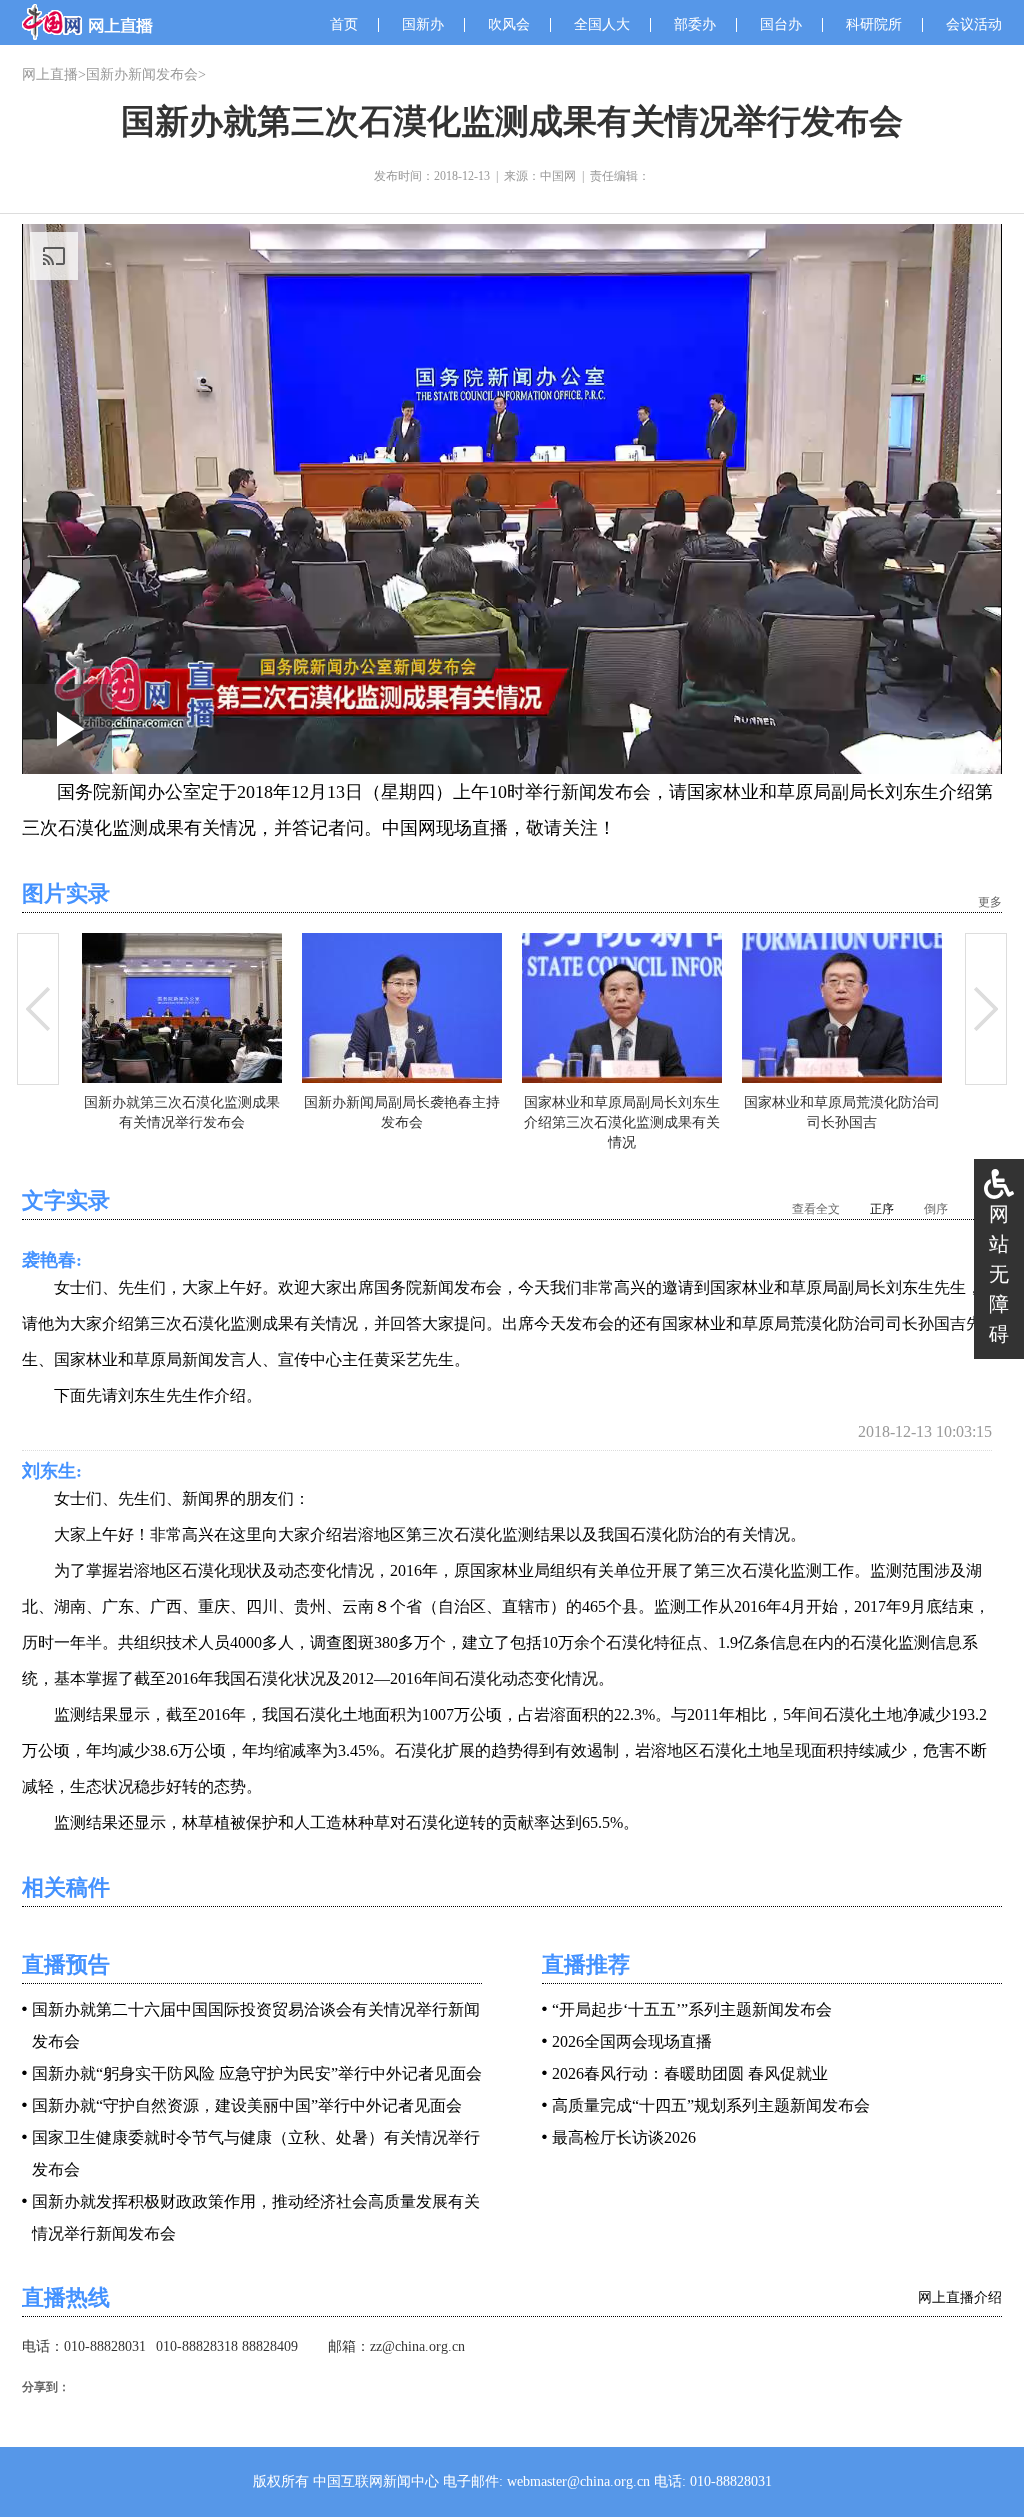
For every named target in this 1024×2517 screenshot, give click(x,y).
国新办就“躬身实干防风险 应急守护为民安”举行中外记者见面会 (257, 2073)
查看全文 (816, 1209)
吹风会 (509, 24)
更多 (990, 902)
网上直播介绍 (960, 2297)
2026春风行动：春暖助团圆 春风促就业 (690, 2073)
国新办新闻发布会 (142, 74)
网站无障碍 (999, 1274)
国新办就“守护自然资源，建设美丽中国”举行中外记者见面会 (247, 2105)
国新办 (423, 24)
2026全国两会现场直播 (632, 2041)
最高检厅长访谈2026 (624, 2137)
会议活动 (974, 24)
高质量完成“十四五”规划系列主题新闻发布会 (711, 2105)
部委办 (695, 24)
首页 (344, 24)
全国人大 (602, 24)
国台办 (781, 24)
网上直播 (50, 74)
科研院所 (874, 24)
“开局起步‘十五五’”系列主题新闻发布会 (692, 2009)
